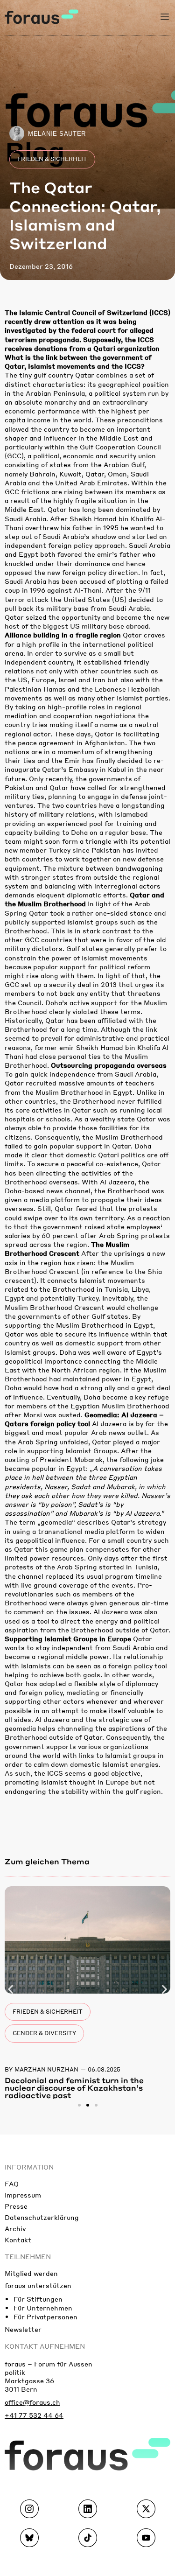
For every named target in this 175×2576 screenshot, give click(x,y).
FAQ (12, 2184)
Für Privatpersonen (45, 2317)
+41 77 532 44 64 (34, 2415)
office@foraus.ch (32, 2402)
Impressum (23, 2195)
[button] (10, 1989)
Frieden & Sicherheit (52, 159)
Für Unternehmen (43, 2308)
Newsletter (23, 2329)
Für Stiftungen (38, 2299)
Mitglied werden (31, 2273)
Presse (16, 2206)
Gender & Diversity (44, 2033)
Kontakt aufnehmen (45, 2346)
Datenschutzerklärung (42, 2217)
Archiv (15, 2228)
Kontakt (18, 2240)
